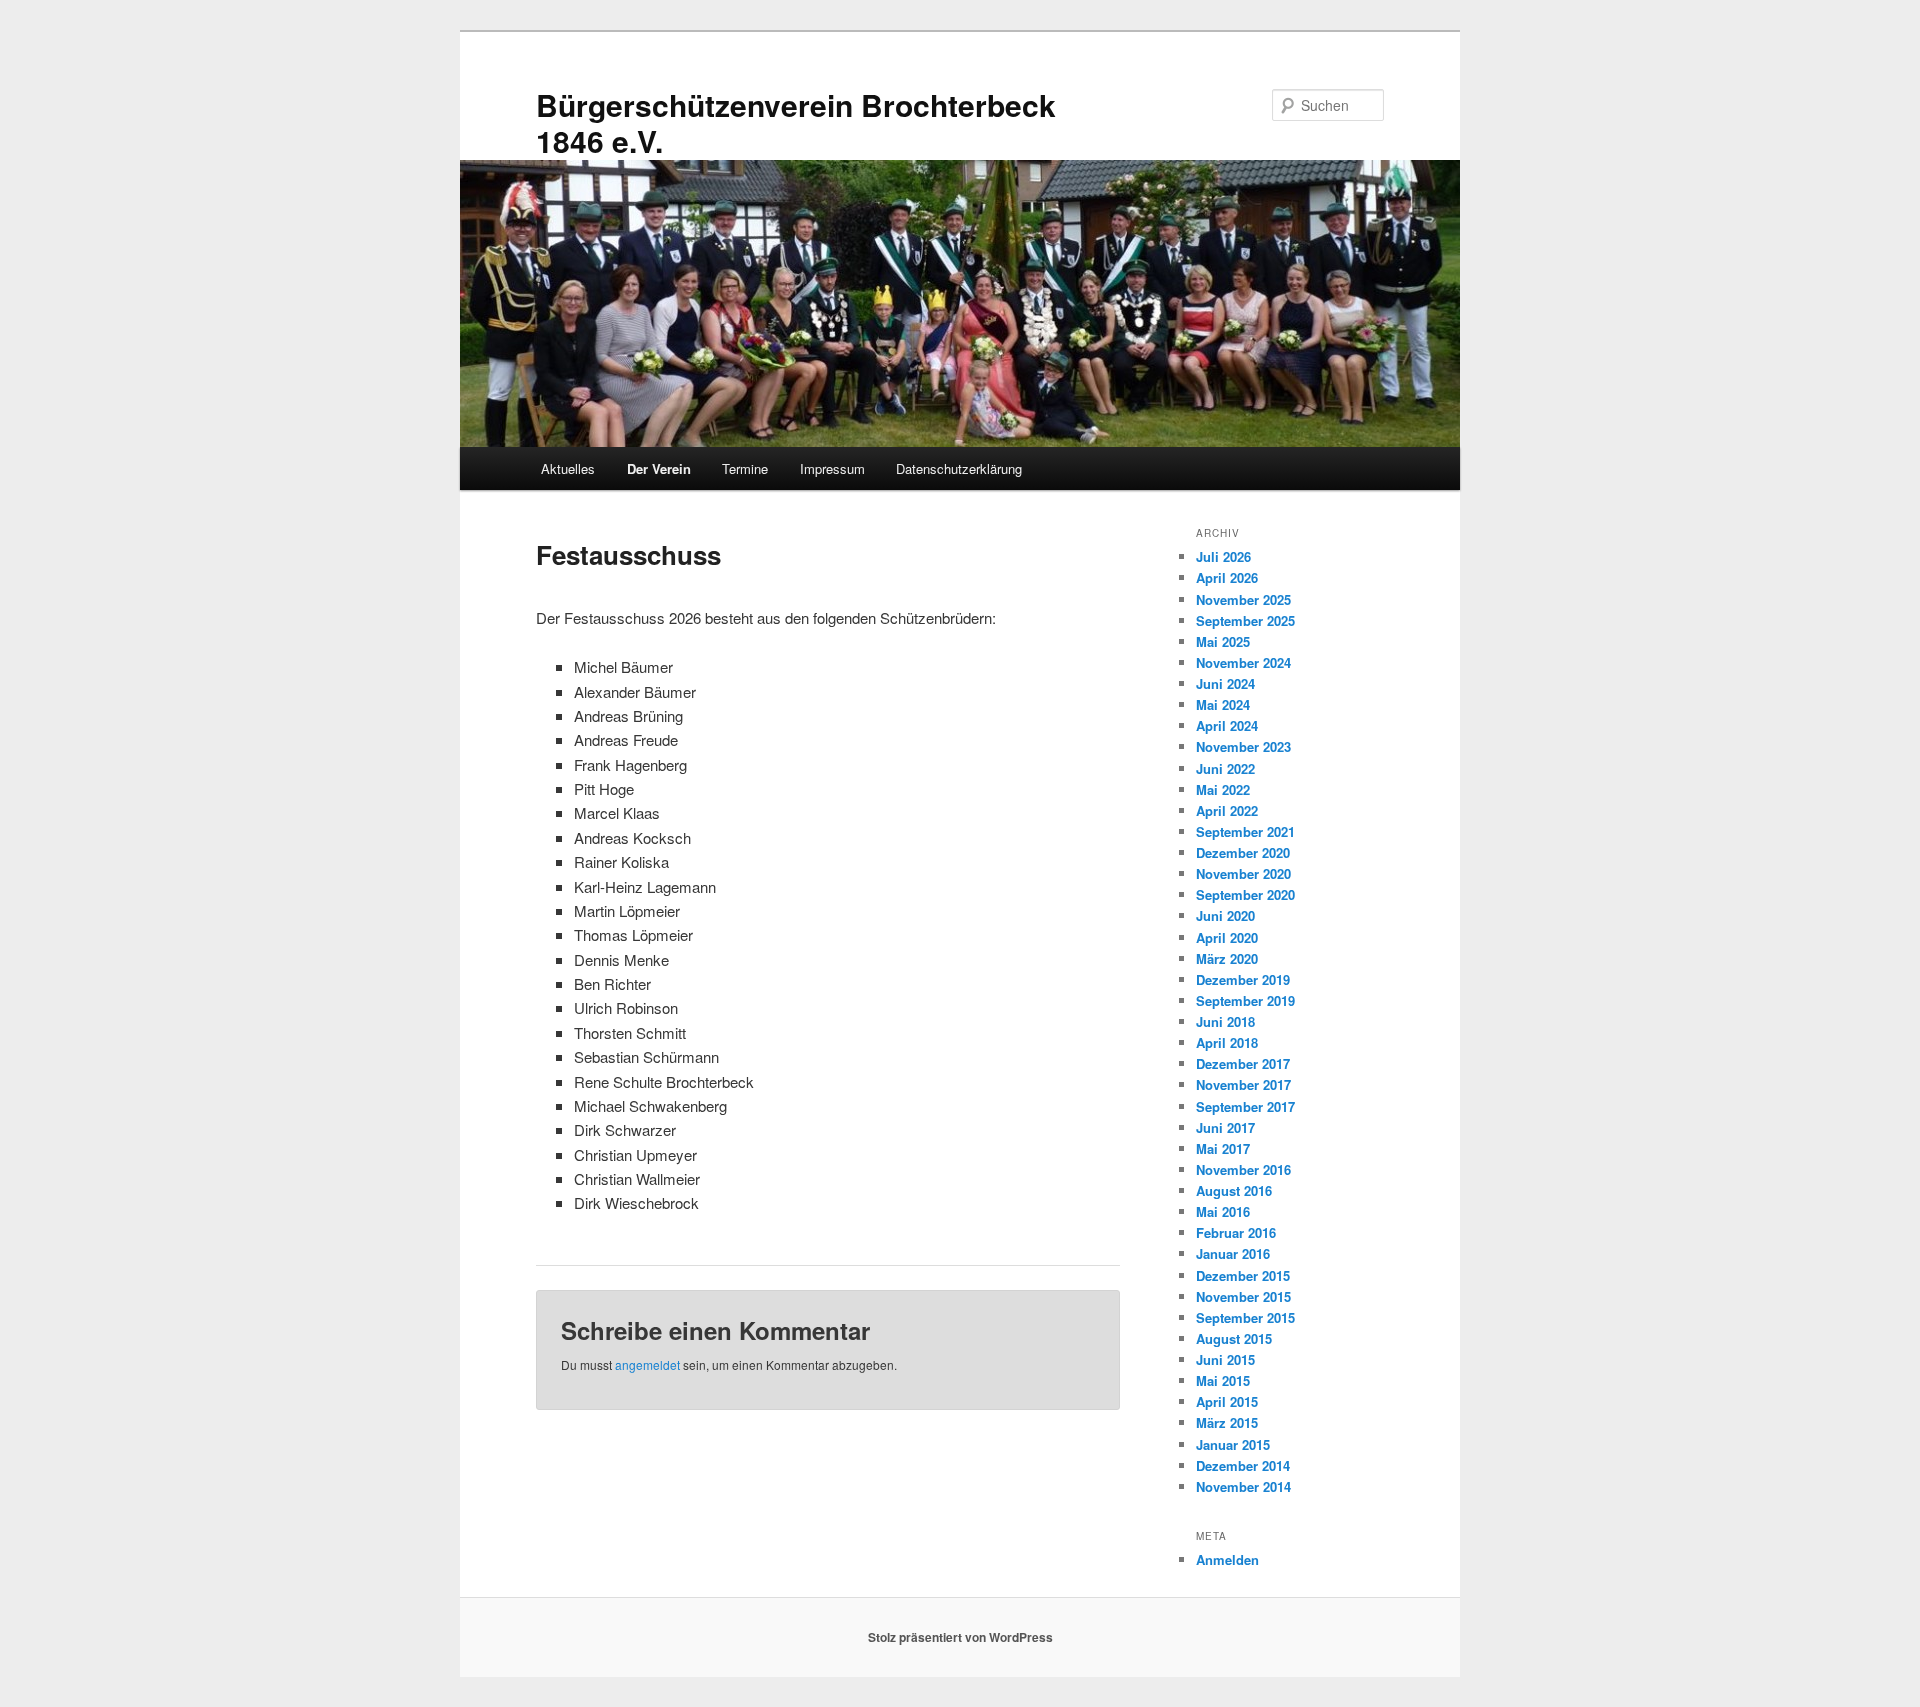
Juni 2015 (1225, 1359)
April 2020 (1227, 937)
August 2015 (1234, 1338)
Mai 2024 (1223, 704)
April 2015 (1227, 1401)
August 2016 (1234, 1190)
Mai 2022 (1223, 789)
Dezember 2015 (1243, 1275)
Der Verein (659, 468)
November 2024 (1243, 662)
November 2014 (1243, 1486)
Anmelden (1227, 1559)
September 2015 (1245, 1317)
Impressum (832, 468)
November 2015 (1243, 1296)
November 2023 (1243, 746)
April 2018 (1227, 1042)
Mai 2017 (1223, 1148)
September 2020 (1245, 894)
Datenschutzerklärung (959, 468)
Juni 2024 (1225, 683)
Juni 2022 (1225, 768)
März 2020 (1227, 958)
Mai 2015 (1223, 1380)
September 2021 (1245, 831)
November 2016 (1243, 1169)
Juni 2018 (1225, 1021)
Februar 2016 (1236, 1232)
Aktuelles (568, 468)
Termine (745, 468)
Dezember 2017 (1243, 1063)
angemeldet (647, 1364)
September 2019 (1245, 1000)
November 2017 (1243, 1084)
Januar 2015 (1233, 1444)
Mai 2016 (1223, 1211)
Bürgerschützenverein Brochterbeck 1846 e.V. (796, 122)
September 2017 (1245, 1106)
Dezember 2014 (1243, 1465)
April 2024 (1227, 725)
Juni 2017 (1225, 1127)
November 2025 (1243, 599)
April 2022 (1227, 810)
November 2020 (1243, 873)
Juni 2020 (1225, 915)
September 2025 (1245, 620)
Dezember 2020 (1243, 852)
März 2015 (1227, 1422)
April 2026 (1227, 577)
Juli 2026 (1223, 556)
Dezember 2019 (1243, 979)
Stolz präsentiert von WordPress (960, 1637)
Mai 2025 (1223, 641)
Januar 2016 (1233, 1253)
